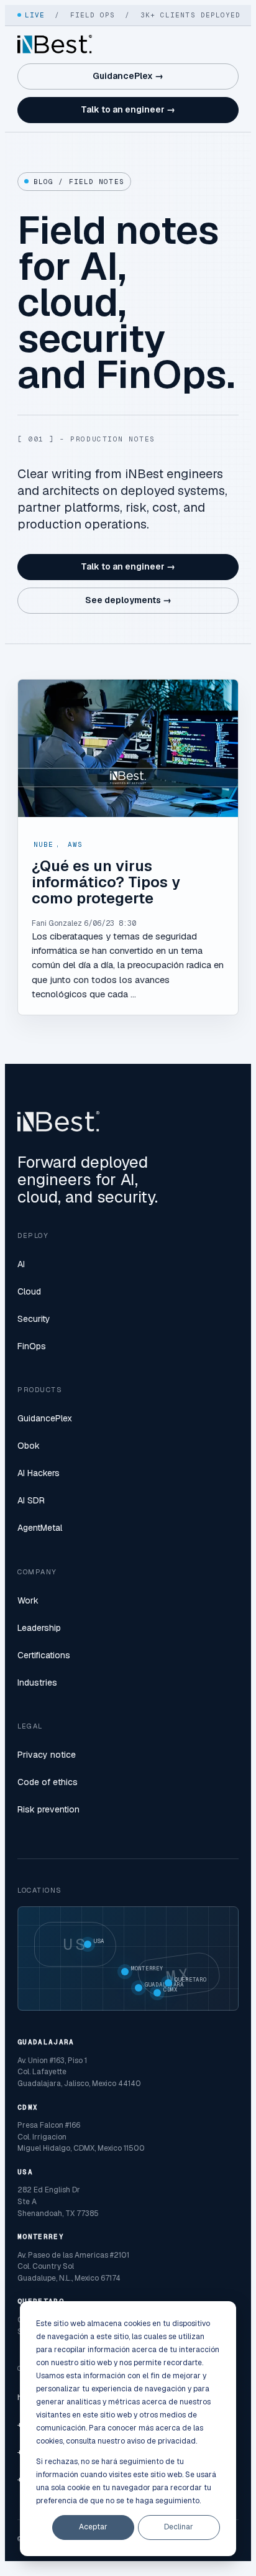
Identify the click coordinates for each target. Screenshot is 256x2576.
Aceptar (93, 2527)
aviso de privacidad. (162, 2441)
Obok (29, 1446)
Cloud (29, 1291)
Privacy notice (47, 1755)
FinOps (32, 1346)
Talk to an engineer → (128, 109)
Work (28, 1600)
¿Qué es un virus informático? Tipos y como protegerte (106, 882)
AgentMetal (40, 1528)
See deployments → (128, 600)
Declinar (179, 2527)
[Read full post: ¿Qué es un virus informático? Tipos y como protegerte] (128, 748)
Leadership (39, 1628)
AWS (75, 844)
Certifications (44, 1655)
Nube (43, 844)
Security (34, 1319)
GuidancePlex (45, 1418)
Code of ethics (48, 1782)
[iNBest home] (55, 44)
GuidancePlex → (128, 76)
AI (21, 1264)
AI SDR (31, 1500)
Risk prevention (48, 1809)
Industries (37, 1683)
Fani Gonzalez (57, 923)
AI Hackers (39, 1473)
